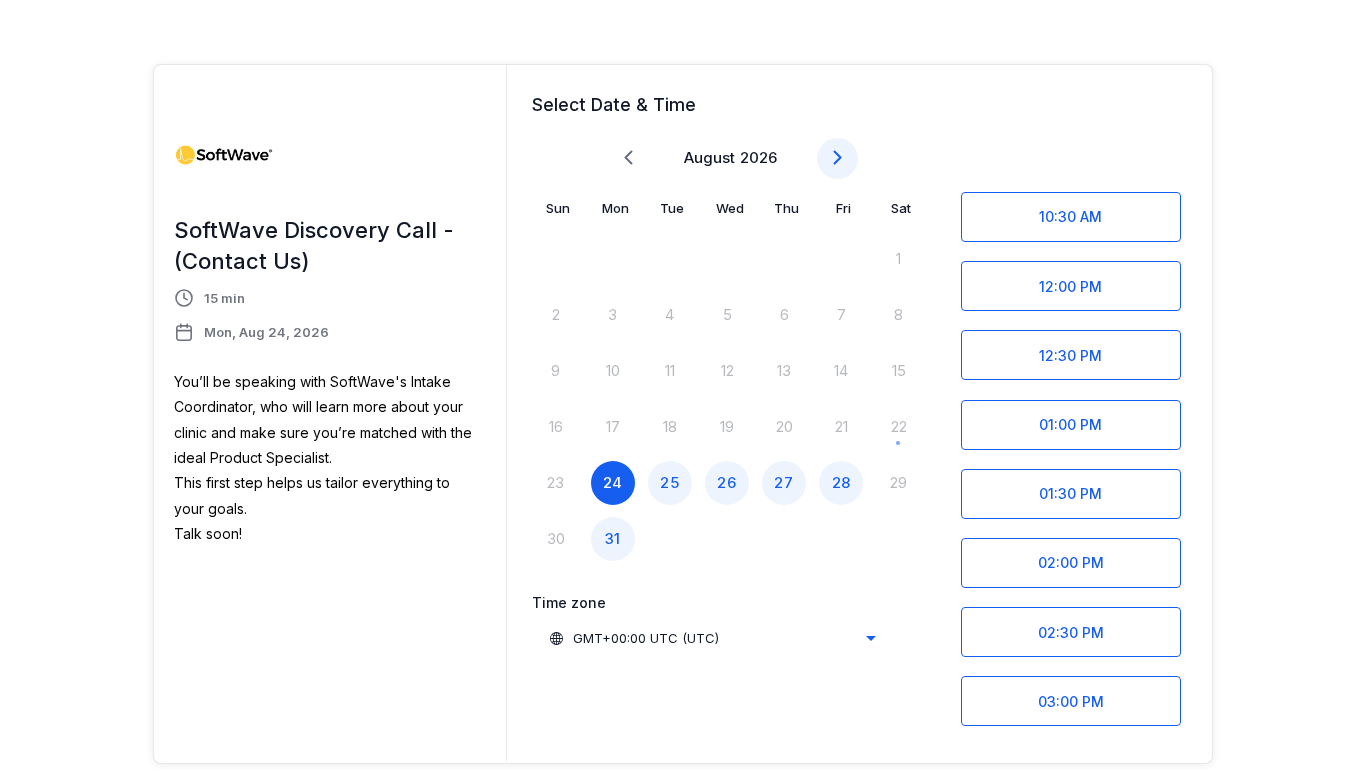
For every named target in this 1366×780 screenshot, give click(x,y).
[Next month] (837, 158)
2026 (758, 157)
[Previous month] (628, 158)
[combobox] (712, 638)
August (709, 157)
